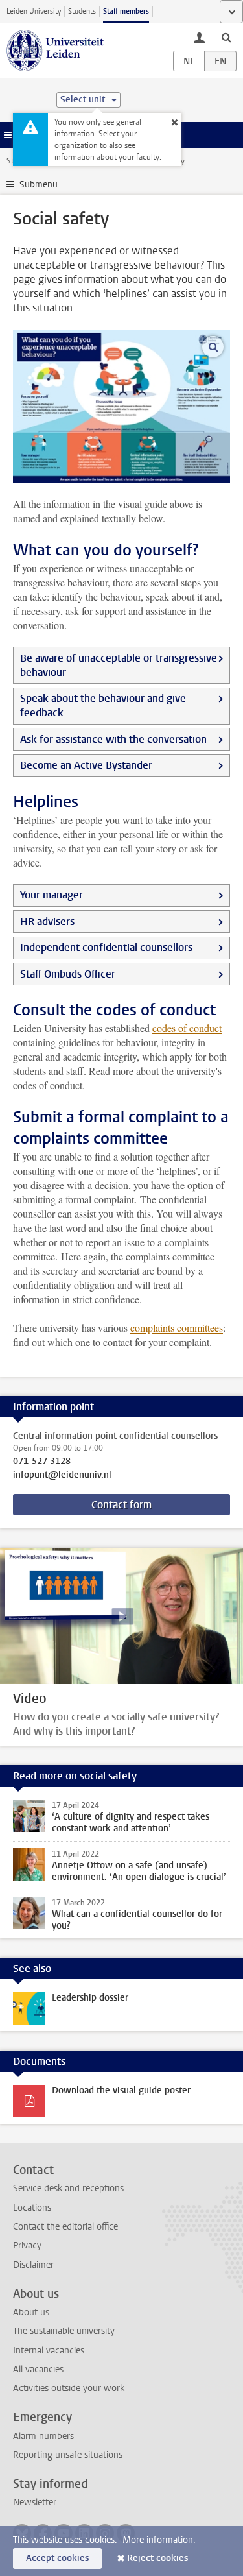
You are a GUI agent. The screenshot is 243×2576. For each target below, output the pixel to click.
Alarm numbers (43, 2436)
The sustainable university (64, 2331)
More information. (159, 2540)
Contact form (121, 1505)
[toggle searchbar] (226, 37)
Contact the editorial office (65, 2227)
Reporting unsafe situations (68, 2455)
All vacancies (38, 2369)
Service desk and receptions (68, 2188)
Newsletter (35, 2502)
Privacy (27, 2245)
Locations (32, 2208)
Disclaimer (33, 2265)
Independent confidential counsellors (106, 947)
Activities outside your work (69, 2388)
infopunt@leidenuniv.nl (62, 1475)
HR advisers (47, 921)
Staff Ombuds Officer (68, 974)
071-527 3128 (42, 1462)
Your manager (52, 895)
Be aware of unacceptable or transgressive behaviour (119, 665)
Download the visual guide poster (121, 2090)
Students (82, 11)
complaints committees (177, 1328)
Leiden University (34, 11)
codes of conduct (187, 1028)
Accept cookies (57, 2558)
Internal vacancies (49, 2351)
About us (31, 2312)
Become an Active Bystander (86, 765)
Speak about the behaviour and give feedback (103, 705)
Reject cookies (157, 2558)
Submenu (39, 185)
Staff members (126, 11)
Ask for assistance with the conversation (113, 739)
